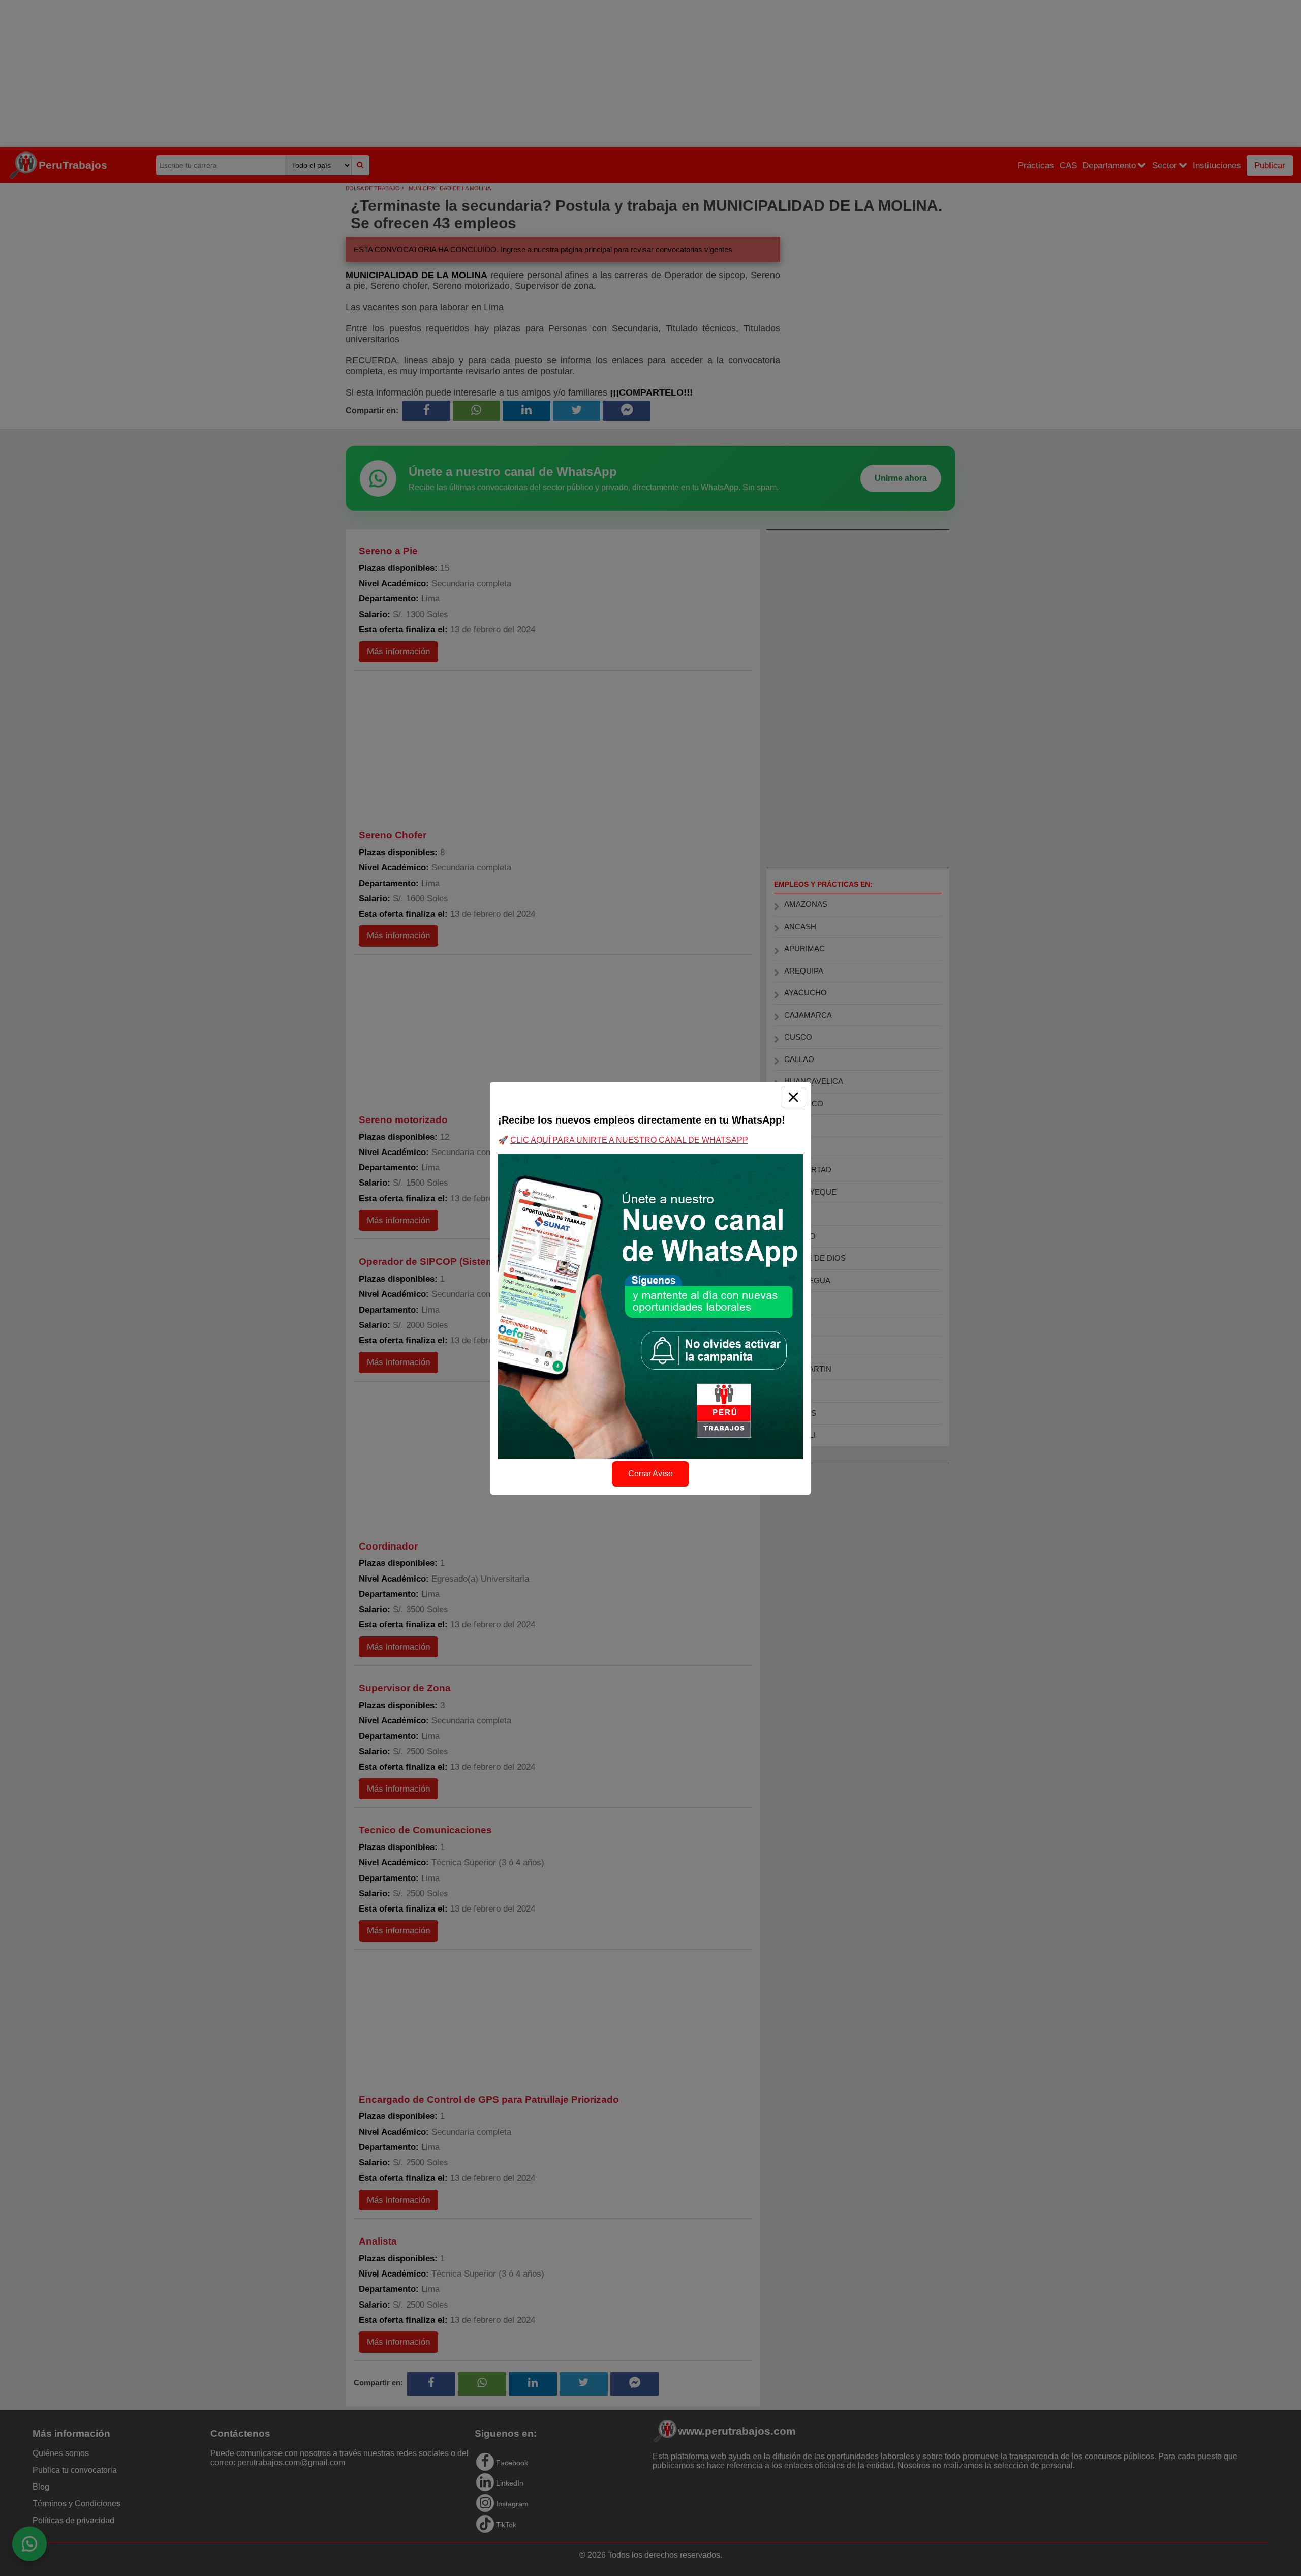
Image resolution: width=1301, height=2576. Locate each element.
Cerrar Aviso (650, 1474)
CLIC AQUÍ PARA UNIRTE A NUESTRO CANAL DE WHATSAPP (629, 1140)
